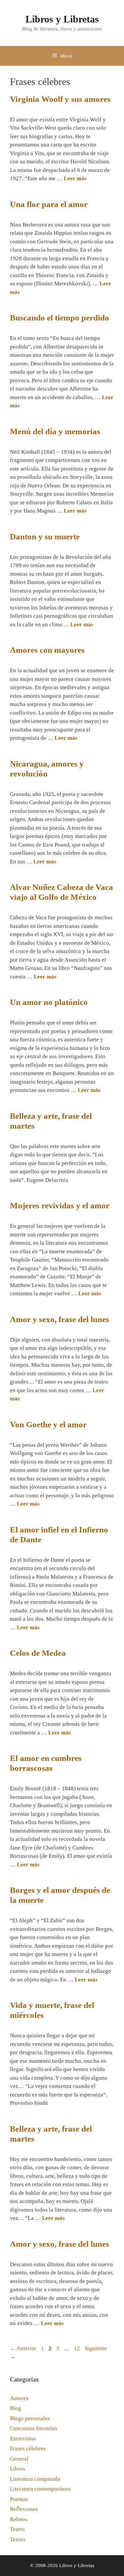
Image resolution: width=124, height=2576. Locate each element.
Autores (19, 2398)
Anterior (23, 2348)
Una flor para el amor (49, 204)
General (19, 2459)
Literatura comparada (35, 2479)
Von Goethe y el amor (48, 1424)
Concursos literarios (34, 2428)
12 (78, 2348)
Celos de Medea (38, 1653)
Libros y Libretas (62, 19)
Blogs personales (30, 2418)
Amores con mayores (47, 650)
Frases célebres (28, 2449)
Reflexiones (24, 2509)
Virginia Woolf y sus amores (60, 99)
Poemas (19, 2499)
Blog (16, 2408)
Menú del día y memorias (55, 431)
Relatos (19, 2519)
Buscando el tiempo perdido (60, 318)
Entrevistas (23, 2439)
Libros (18, 2469)
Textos (18, 2539)
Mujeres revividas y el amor (60, 1205)
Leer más (75, 178)
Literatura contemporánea (40, 2489)
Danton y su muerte (45, 537)
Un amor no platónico (49, 1002)
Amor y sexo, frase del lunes (60, 1319)
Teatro (17, 2529)
